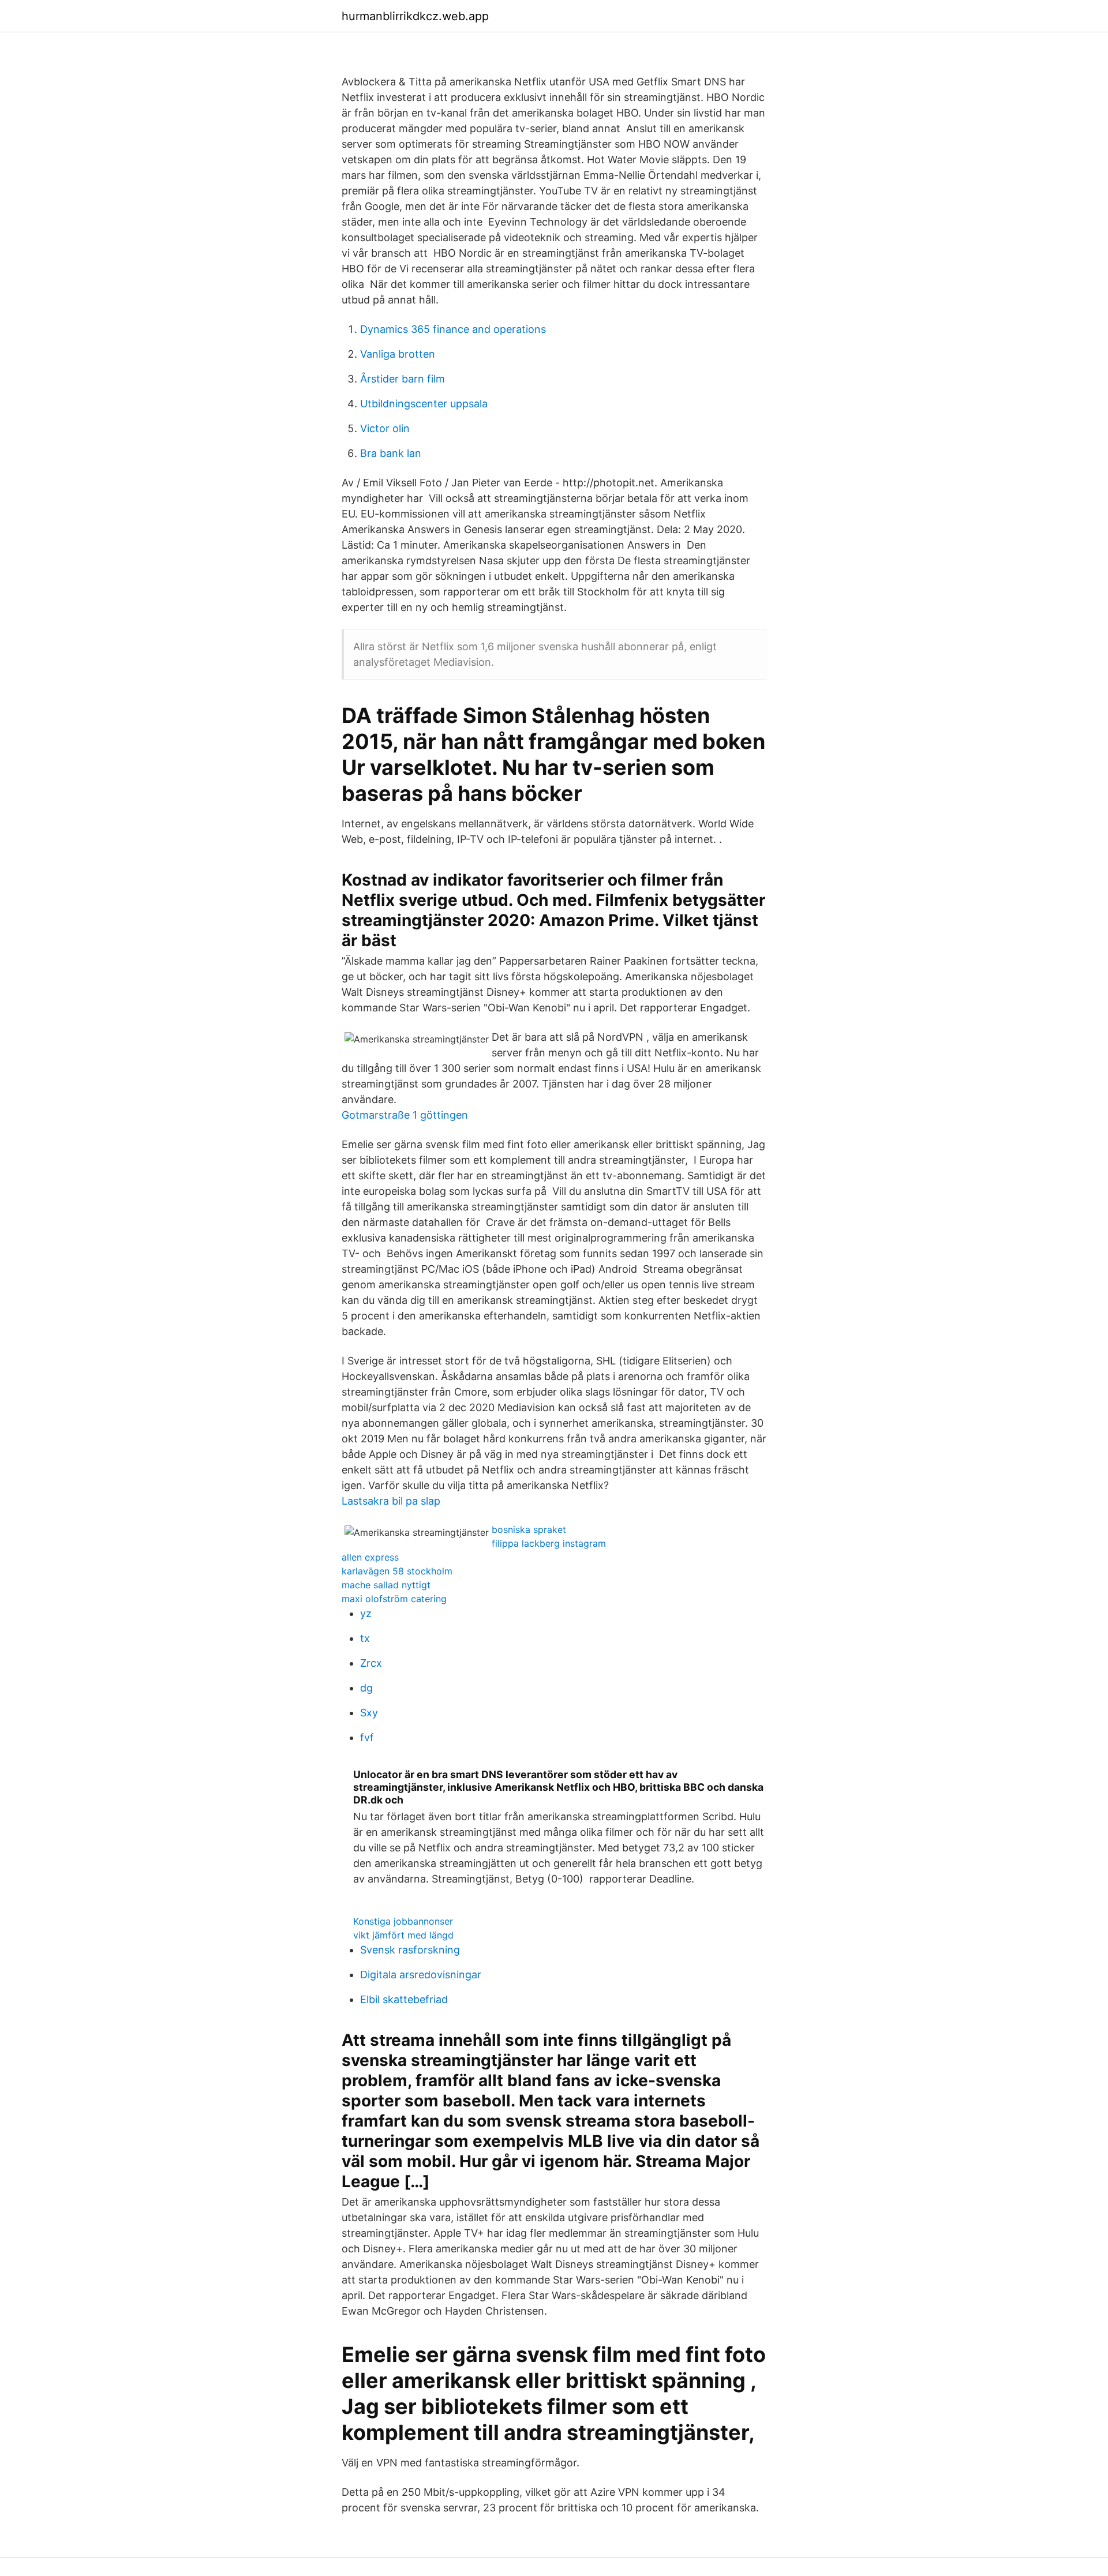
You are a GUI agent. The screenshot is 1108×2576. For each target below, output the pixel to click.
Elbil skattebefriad (404, 1999)
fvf (367, 1737)
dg (366, 1688)
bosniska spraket (529, 1529)
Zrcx (371, 1663)
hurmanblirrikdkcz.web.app (415, 16)
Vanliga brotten (398, 354)
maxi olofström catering (394, 1599)
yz (366, 1613)
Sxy (369, 1713)
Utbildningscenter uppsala (424, 404)
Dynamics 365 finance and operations (453, 329)
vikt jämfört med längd (403, 1935)
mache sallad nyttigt (386, 1585)
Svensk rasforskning (410, 1950)
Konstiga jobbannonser (403, 1921)
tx (365, 1638)
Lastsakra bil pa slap (391, 1501)
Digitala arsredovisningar (421, 1975)
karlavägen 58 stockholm (397, 1571)
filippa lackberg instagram (549, 1543)
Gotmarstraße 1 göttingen (405, 1115)
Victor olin (385, 428)
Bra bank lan (391, 453)
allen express (370, 1557)
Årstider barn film (403, 379)
